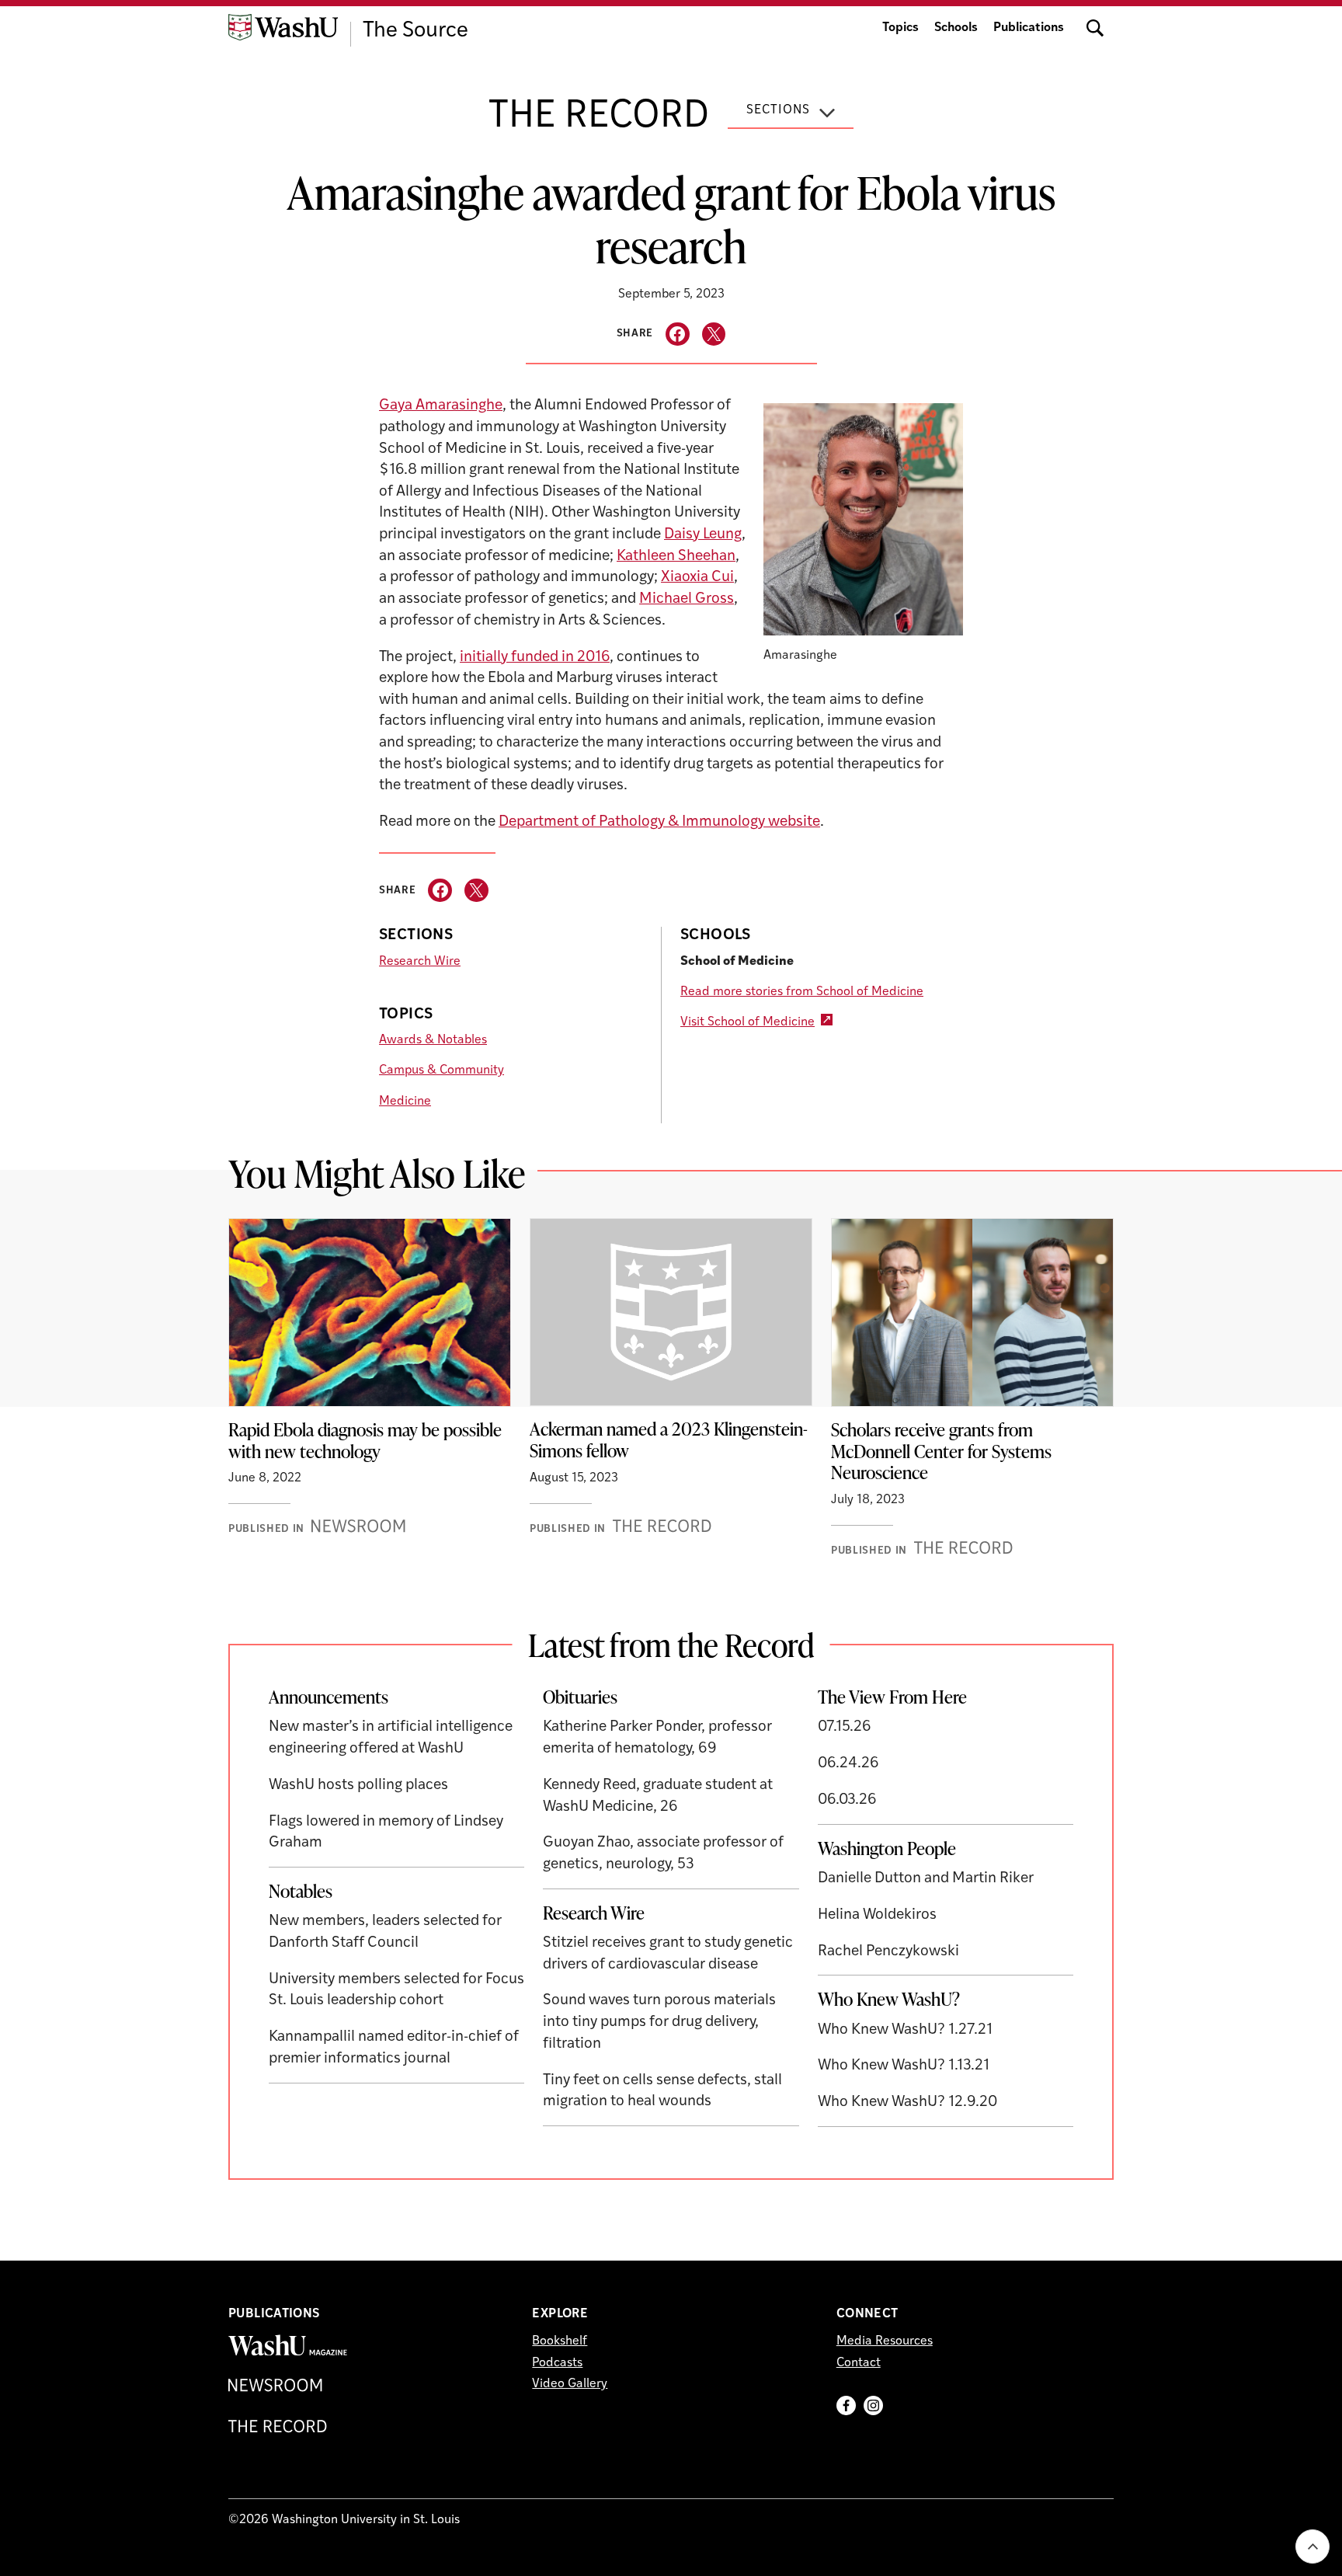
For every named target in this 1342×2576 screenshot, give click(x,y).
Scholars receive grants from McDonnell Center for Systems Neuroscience (941, 1451)
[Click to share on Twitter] (714, 334)
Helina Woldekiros (877, 1915)
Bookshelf (560, 2341)
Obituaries (580, 1697)
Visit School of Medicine (747, 1022)
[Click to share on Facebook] (678, 334)
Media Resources (885, 2341)
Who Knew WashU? (889, 1999)
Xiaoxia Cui (697, 578)
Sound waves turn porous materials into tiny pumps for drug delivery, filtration (659, 2022)
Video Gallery (570, 2384)
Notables (301, 1891)
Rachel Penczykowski (888, 1952)
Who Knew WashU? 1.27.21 (905, 2030)
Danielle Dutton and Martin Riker (926, 1879)
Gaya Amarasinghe (441, 406)
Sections (778, 110)
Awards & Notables (433, 1040)
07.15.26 (845, 1727)
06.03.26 (847, 1800)
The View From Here (892, 1697)
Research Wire (420, 962)
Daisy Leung (703, 535)
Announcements (329, 1697)
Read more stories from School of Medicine (802, 992)
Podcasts (557, 2363)
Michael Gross (687, 599)
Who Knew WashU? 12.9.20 (907, 2103)
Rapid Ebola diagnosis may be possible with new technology (365, 1440)
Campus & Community (442, 1070)
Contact (859, 2363)
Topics (900, 28)
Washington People (887, 1848)
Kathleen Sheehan (676, 557)
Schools (956, 28)
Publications (1029, 28)
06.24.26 (848, 1764)
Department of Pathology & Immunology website (659, 822)
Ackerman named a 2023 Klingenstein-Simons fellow (669, 1439)
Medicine (405, 1102)
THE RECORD (599, 117)
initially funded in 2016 (535, 658)
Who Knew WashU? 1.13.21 (904, 2066)
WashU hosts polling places (358, 1786)
